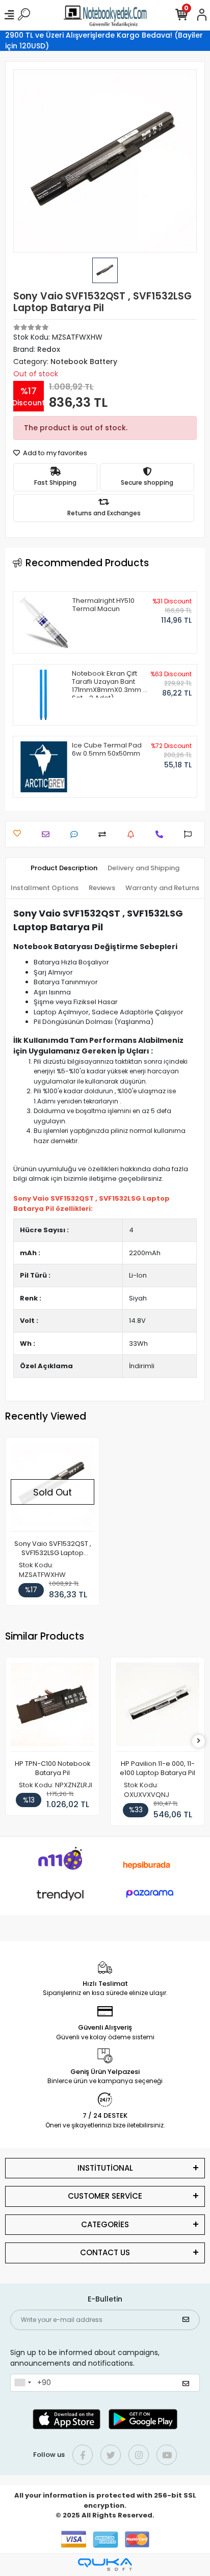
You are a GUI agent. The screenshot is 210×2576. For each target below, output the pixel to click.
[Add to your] (105, 834)
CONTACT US (105, 2252)
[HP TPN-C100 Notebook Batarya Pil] (52, 1707)
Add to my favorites (54, 453)
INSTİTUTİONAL (105, 2168)
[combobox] (22, 2383)
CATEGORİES (105, 2224)
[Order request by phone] (162, 834)
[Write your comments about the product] (77, 834)
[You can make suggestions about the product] (190, 834)
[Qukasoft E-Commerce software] (105, 2565)
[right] (199, 1741)
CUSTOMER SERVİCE (105, 2196)
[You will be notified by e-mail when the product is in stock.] (133, 834)
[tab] (64, 868)
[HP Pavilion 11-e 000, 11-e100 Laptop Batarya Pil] (157, 1707)
